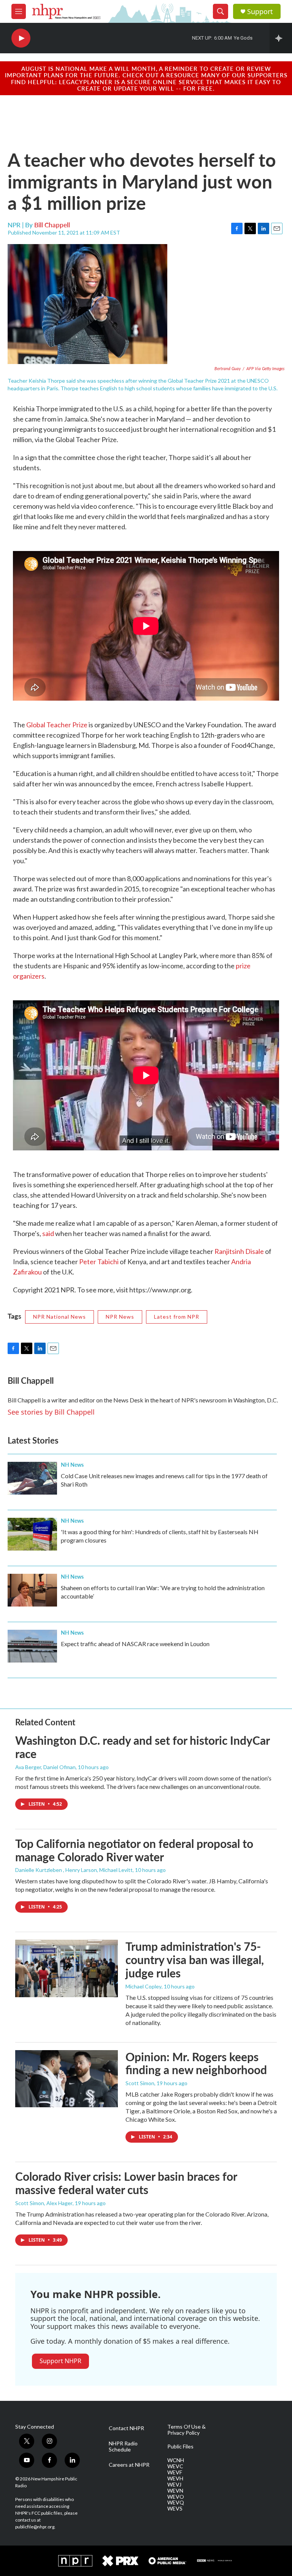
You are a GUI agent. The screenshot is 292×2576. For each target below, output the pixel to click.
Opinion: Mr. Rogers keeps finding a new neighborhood (196, 2063)
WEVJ (174, 2485)
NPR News (120, 1317)
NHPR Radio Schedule (123, 2447)
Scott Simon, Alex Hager (44, 2203)
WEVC (175, 2466)
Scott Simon (140, 2083)
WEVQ (176, 2503)
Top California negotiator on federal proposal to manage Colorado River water (134, 1850)
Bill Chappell (52, 225)
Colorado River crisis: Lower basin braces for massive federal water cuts (126, 2183)
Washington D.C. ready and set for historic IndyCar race (142, 1747)
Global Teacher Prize (57, 725)
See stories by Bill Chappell (51, 1412)
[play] (21, 38)
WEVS (175, 2509)
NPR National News (60, 1317)
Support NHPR (60, 2361)
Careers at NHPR (129, 2465)
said (48, 1233)
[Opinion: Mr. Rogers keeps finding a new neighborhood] (67, 2079)
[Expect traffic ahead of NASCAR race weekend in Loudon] (32, 1646)
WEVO (176, 2497)
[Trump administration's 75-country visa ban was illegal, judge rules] (67, 1968)
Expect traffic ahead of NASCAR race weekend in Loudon (135, 1644)
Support (260, 12)
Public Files (180, 2447)
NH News (72, 1464)
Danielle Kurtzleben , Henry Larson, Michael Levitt (74, 1870)
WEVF (175, 2472)
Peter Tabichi (99, 1262)
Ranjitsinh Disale (239, 1251)
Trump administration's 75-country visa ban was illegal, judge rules (195, 1960)
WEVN (175, 2491)
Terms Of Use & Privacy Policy (186, 2430)
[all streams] (281, 38)
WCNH (176, 2460)
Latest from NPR (177, 1317)
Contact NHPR (126, 2428)
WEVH (175, 2479)
